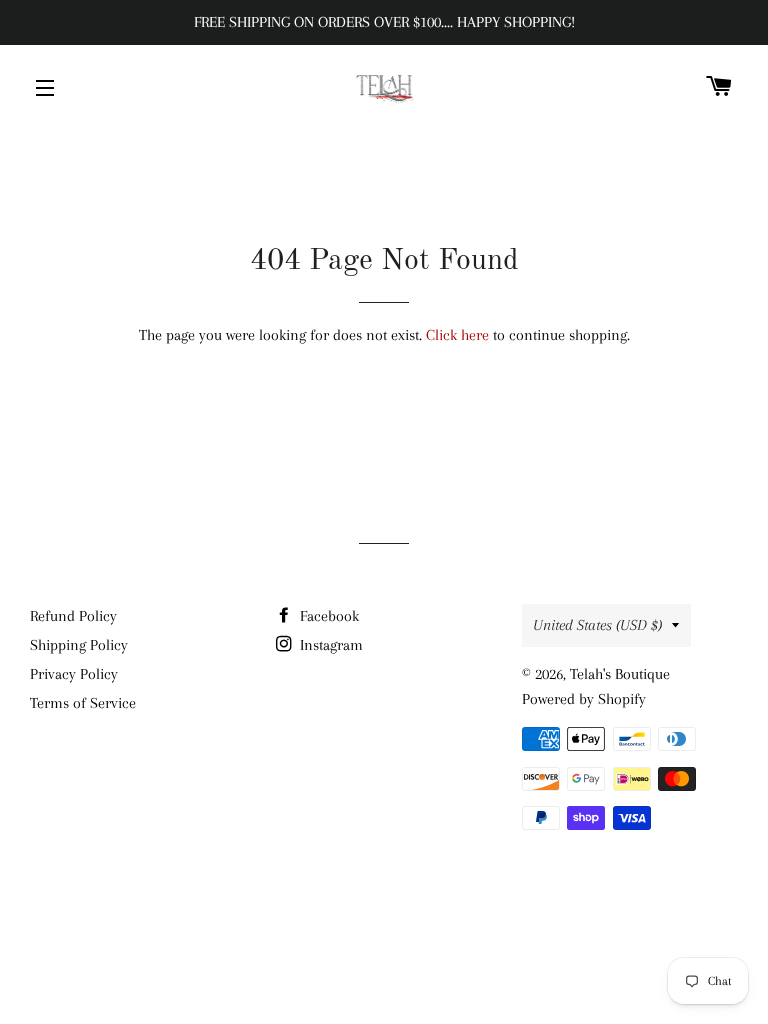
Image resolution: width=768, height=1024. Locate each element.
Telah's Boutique (620, 674)
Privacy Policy (74, 674)
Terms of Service (83, 703)
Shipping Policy (79, 645)
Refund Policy (73, 616)
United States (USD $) (597, 625)
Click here (457, 335)
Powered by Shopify (584, 699)
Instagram (329, 645)
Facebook (327, 616)
